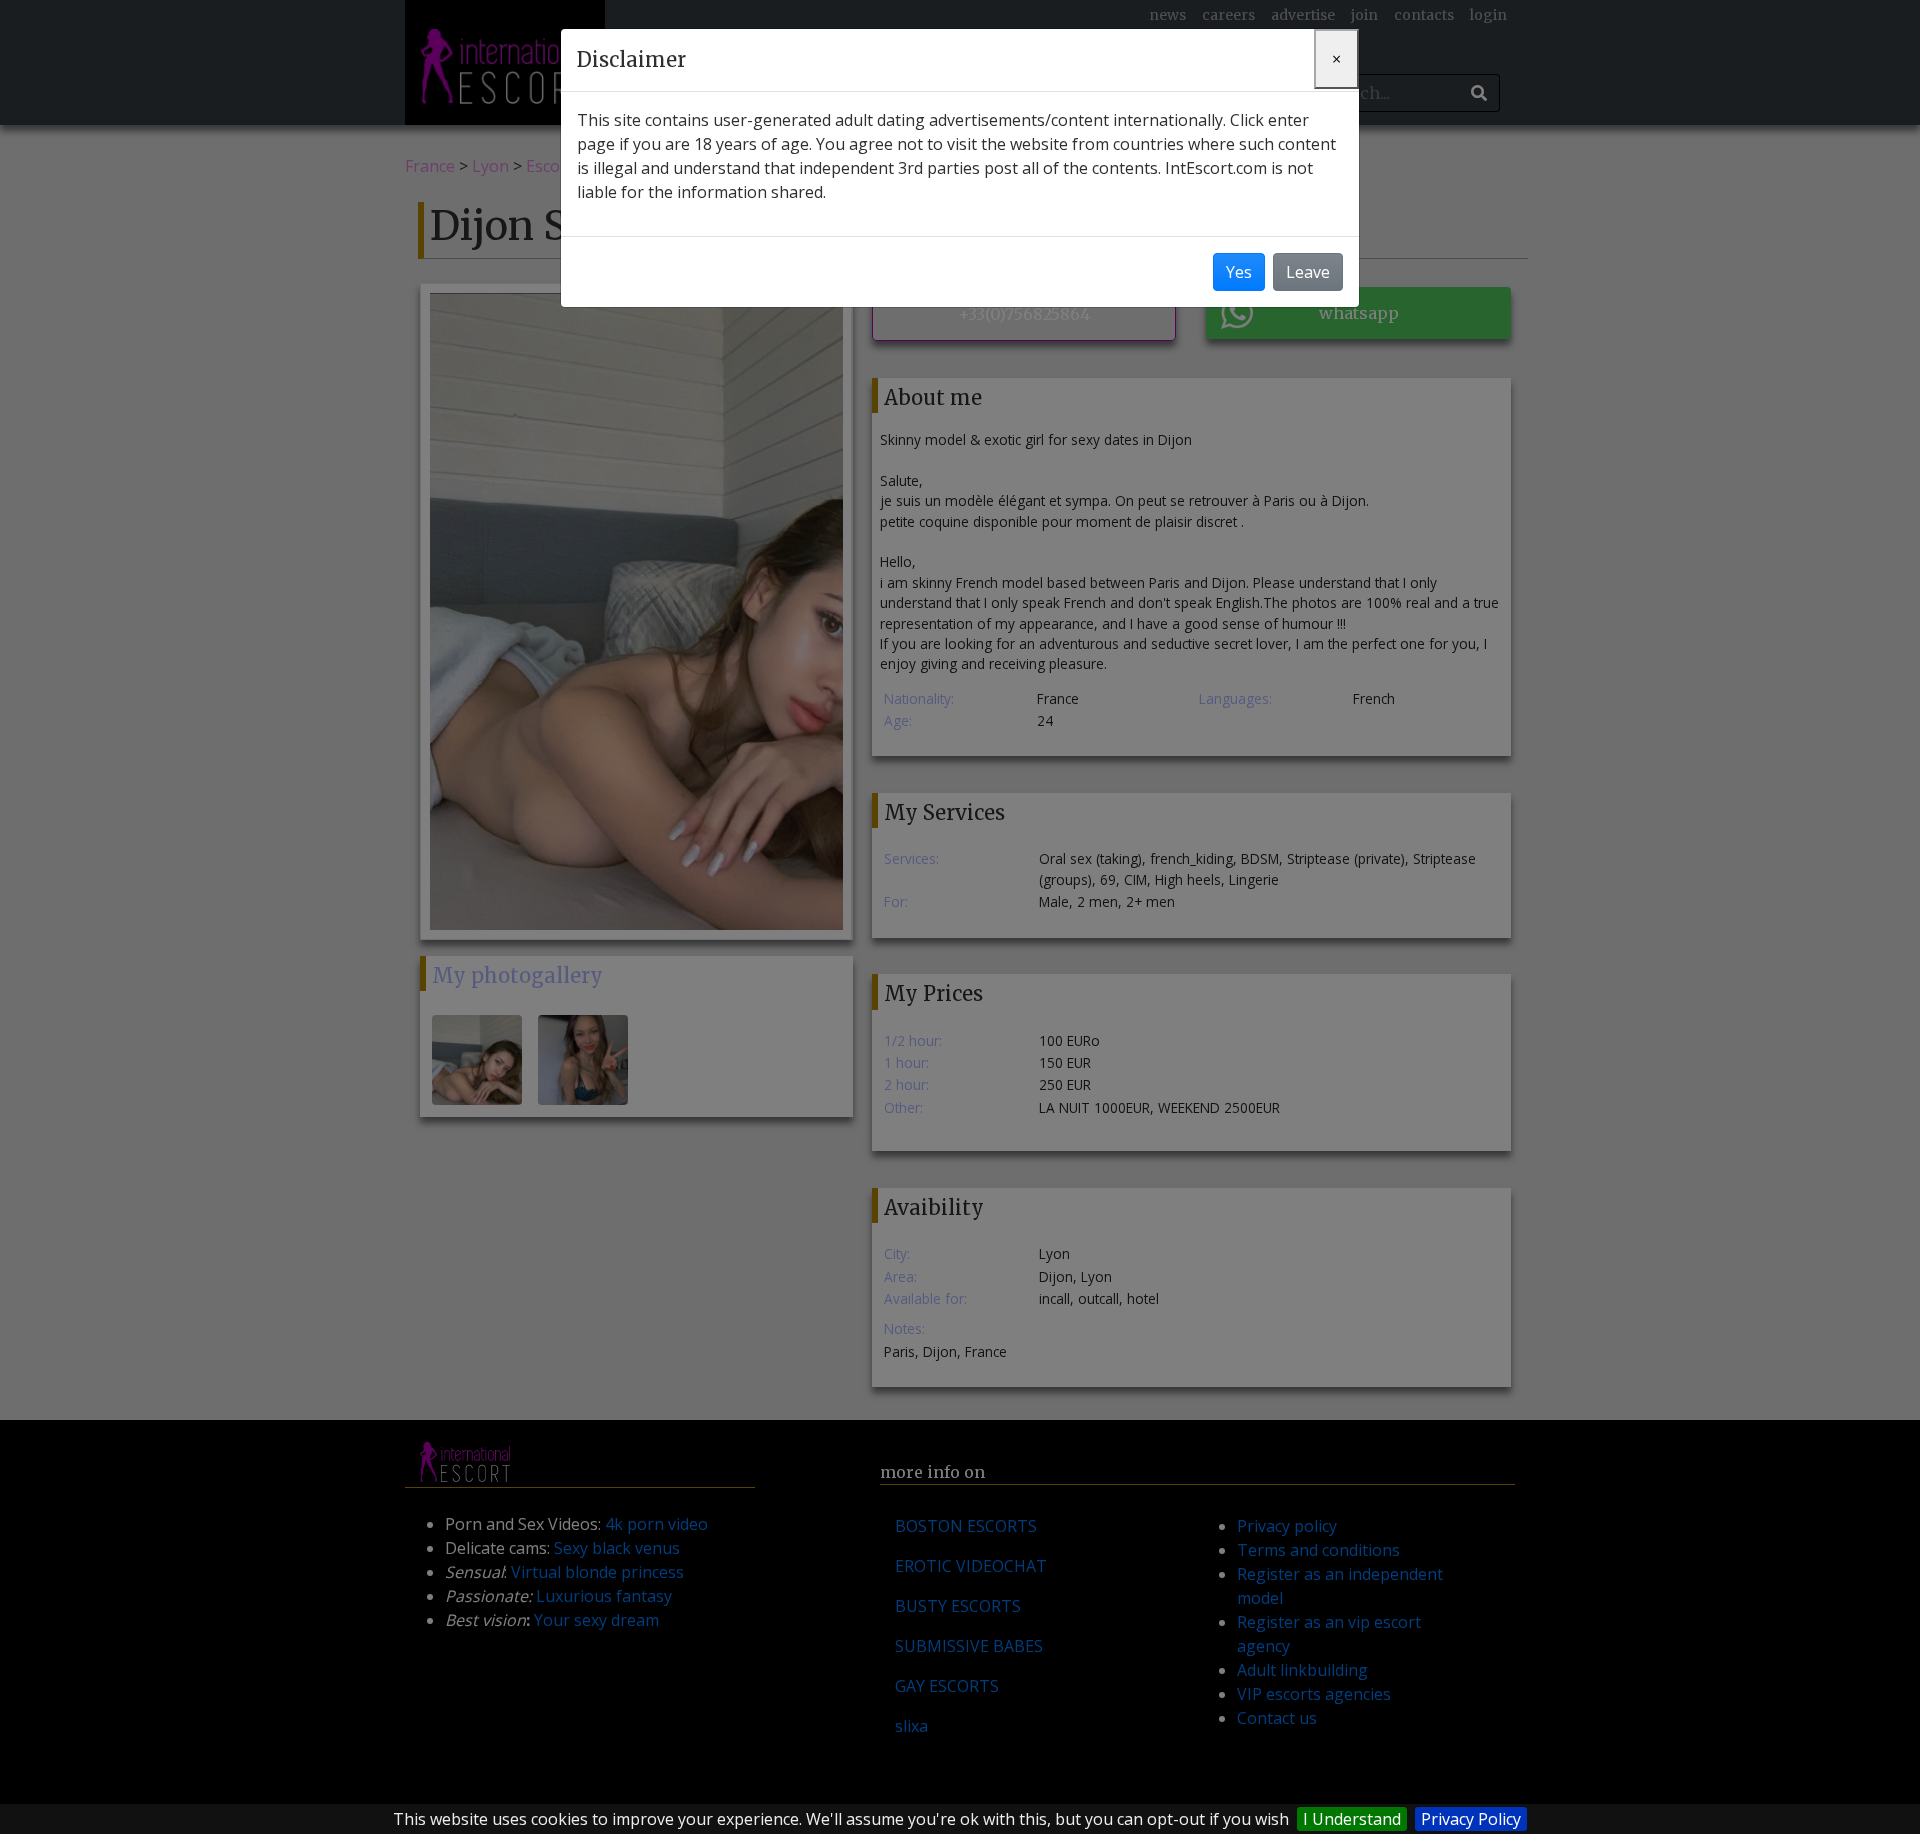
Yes (1239, 272)
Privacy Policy (1471, 1819)
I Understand (1352, 1819)
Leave (1308, 272)
